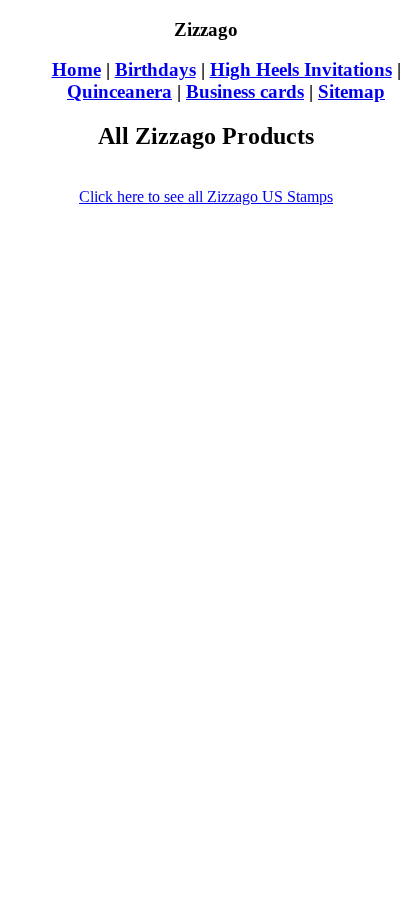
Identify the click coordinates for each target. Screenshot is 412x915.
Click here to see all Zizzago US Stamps (206, 196)
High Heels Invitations (301, 69)
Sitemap (351, 91)
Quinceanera (119, 91)
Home (76, 69)
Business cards (245, 91)
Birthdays (155, 69)
